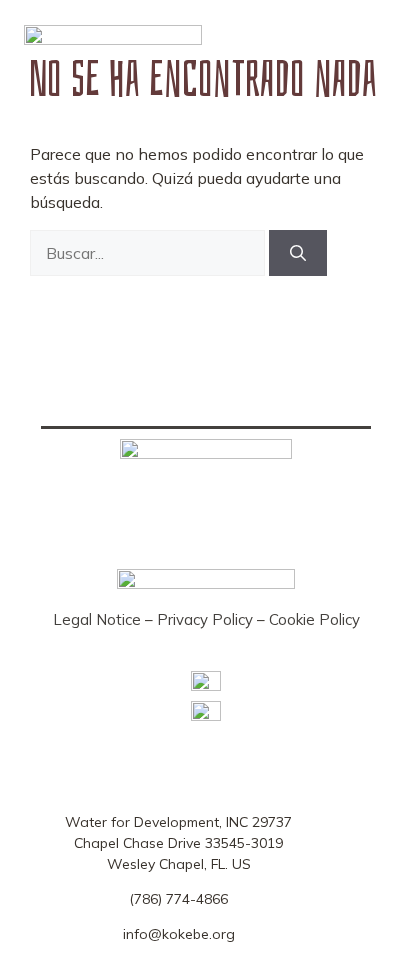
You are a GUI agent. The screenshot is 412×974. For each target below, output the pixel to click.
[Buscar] (298, 253)
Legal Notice (97, 619)
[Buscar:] (149, 253)
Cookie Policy (314, 619)
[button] (355, 40)
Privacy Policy (205, 619)
